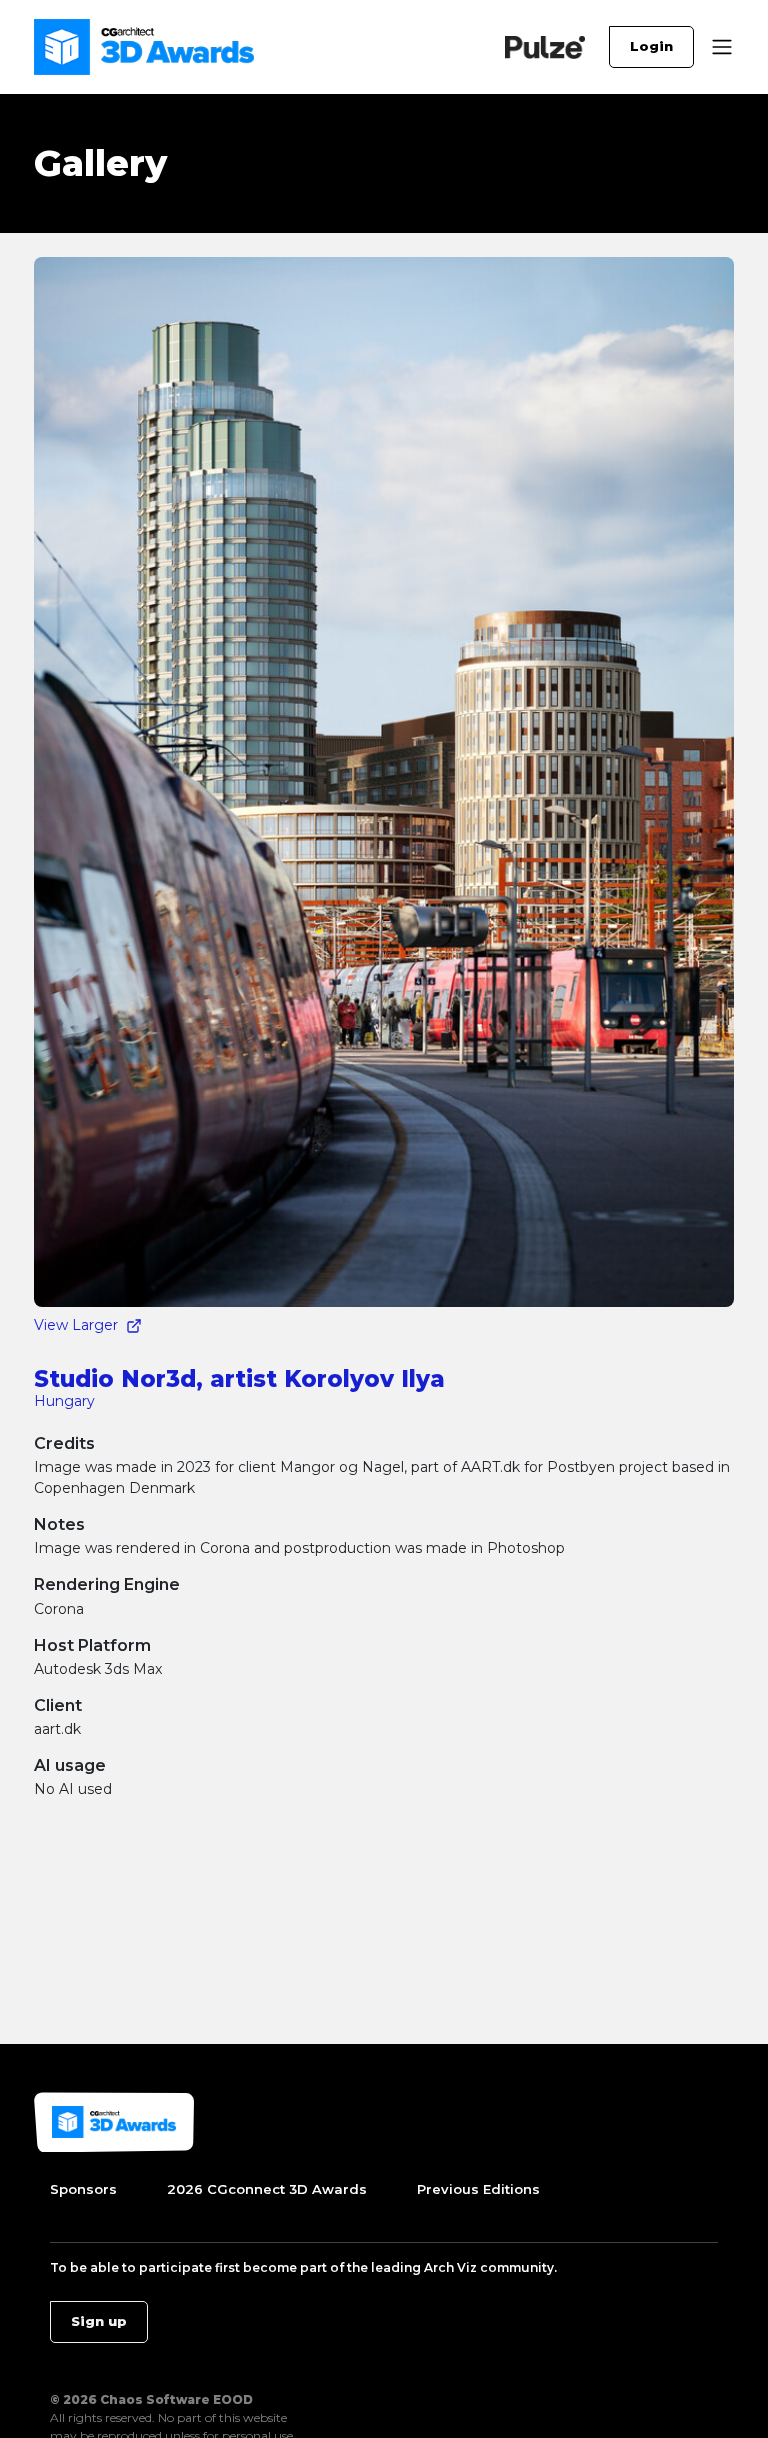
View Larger (76, 1325)
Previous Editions (478, 2189)
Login (651, 46)
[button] (722, 47)
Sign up (99, 2321)
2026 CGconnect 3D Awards (267, 2189)
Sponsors (83, 2189)
